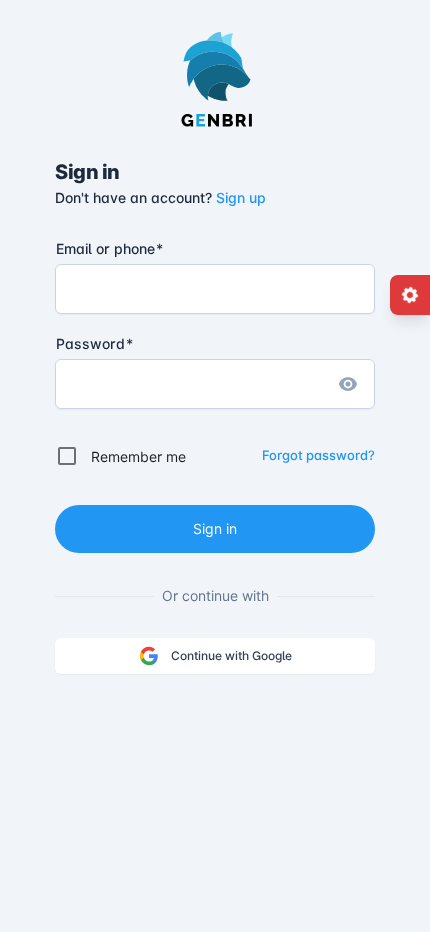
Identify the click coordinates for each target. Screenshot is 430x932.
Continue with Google (231, 655)
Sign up (241, 197)
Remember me (138, 456)
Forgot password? (318, 455)
